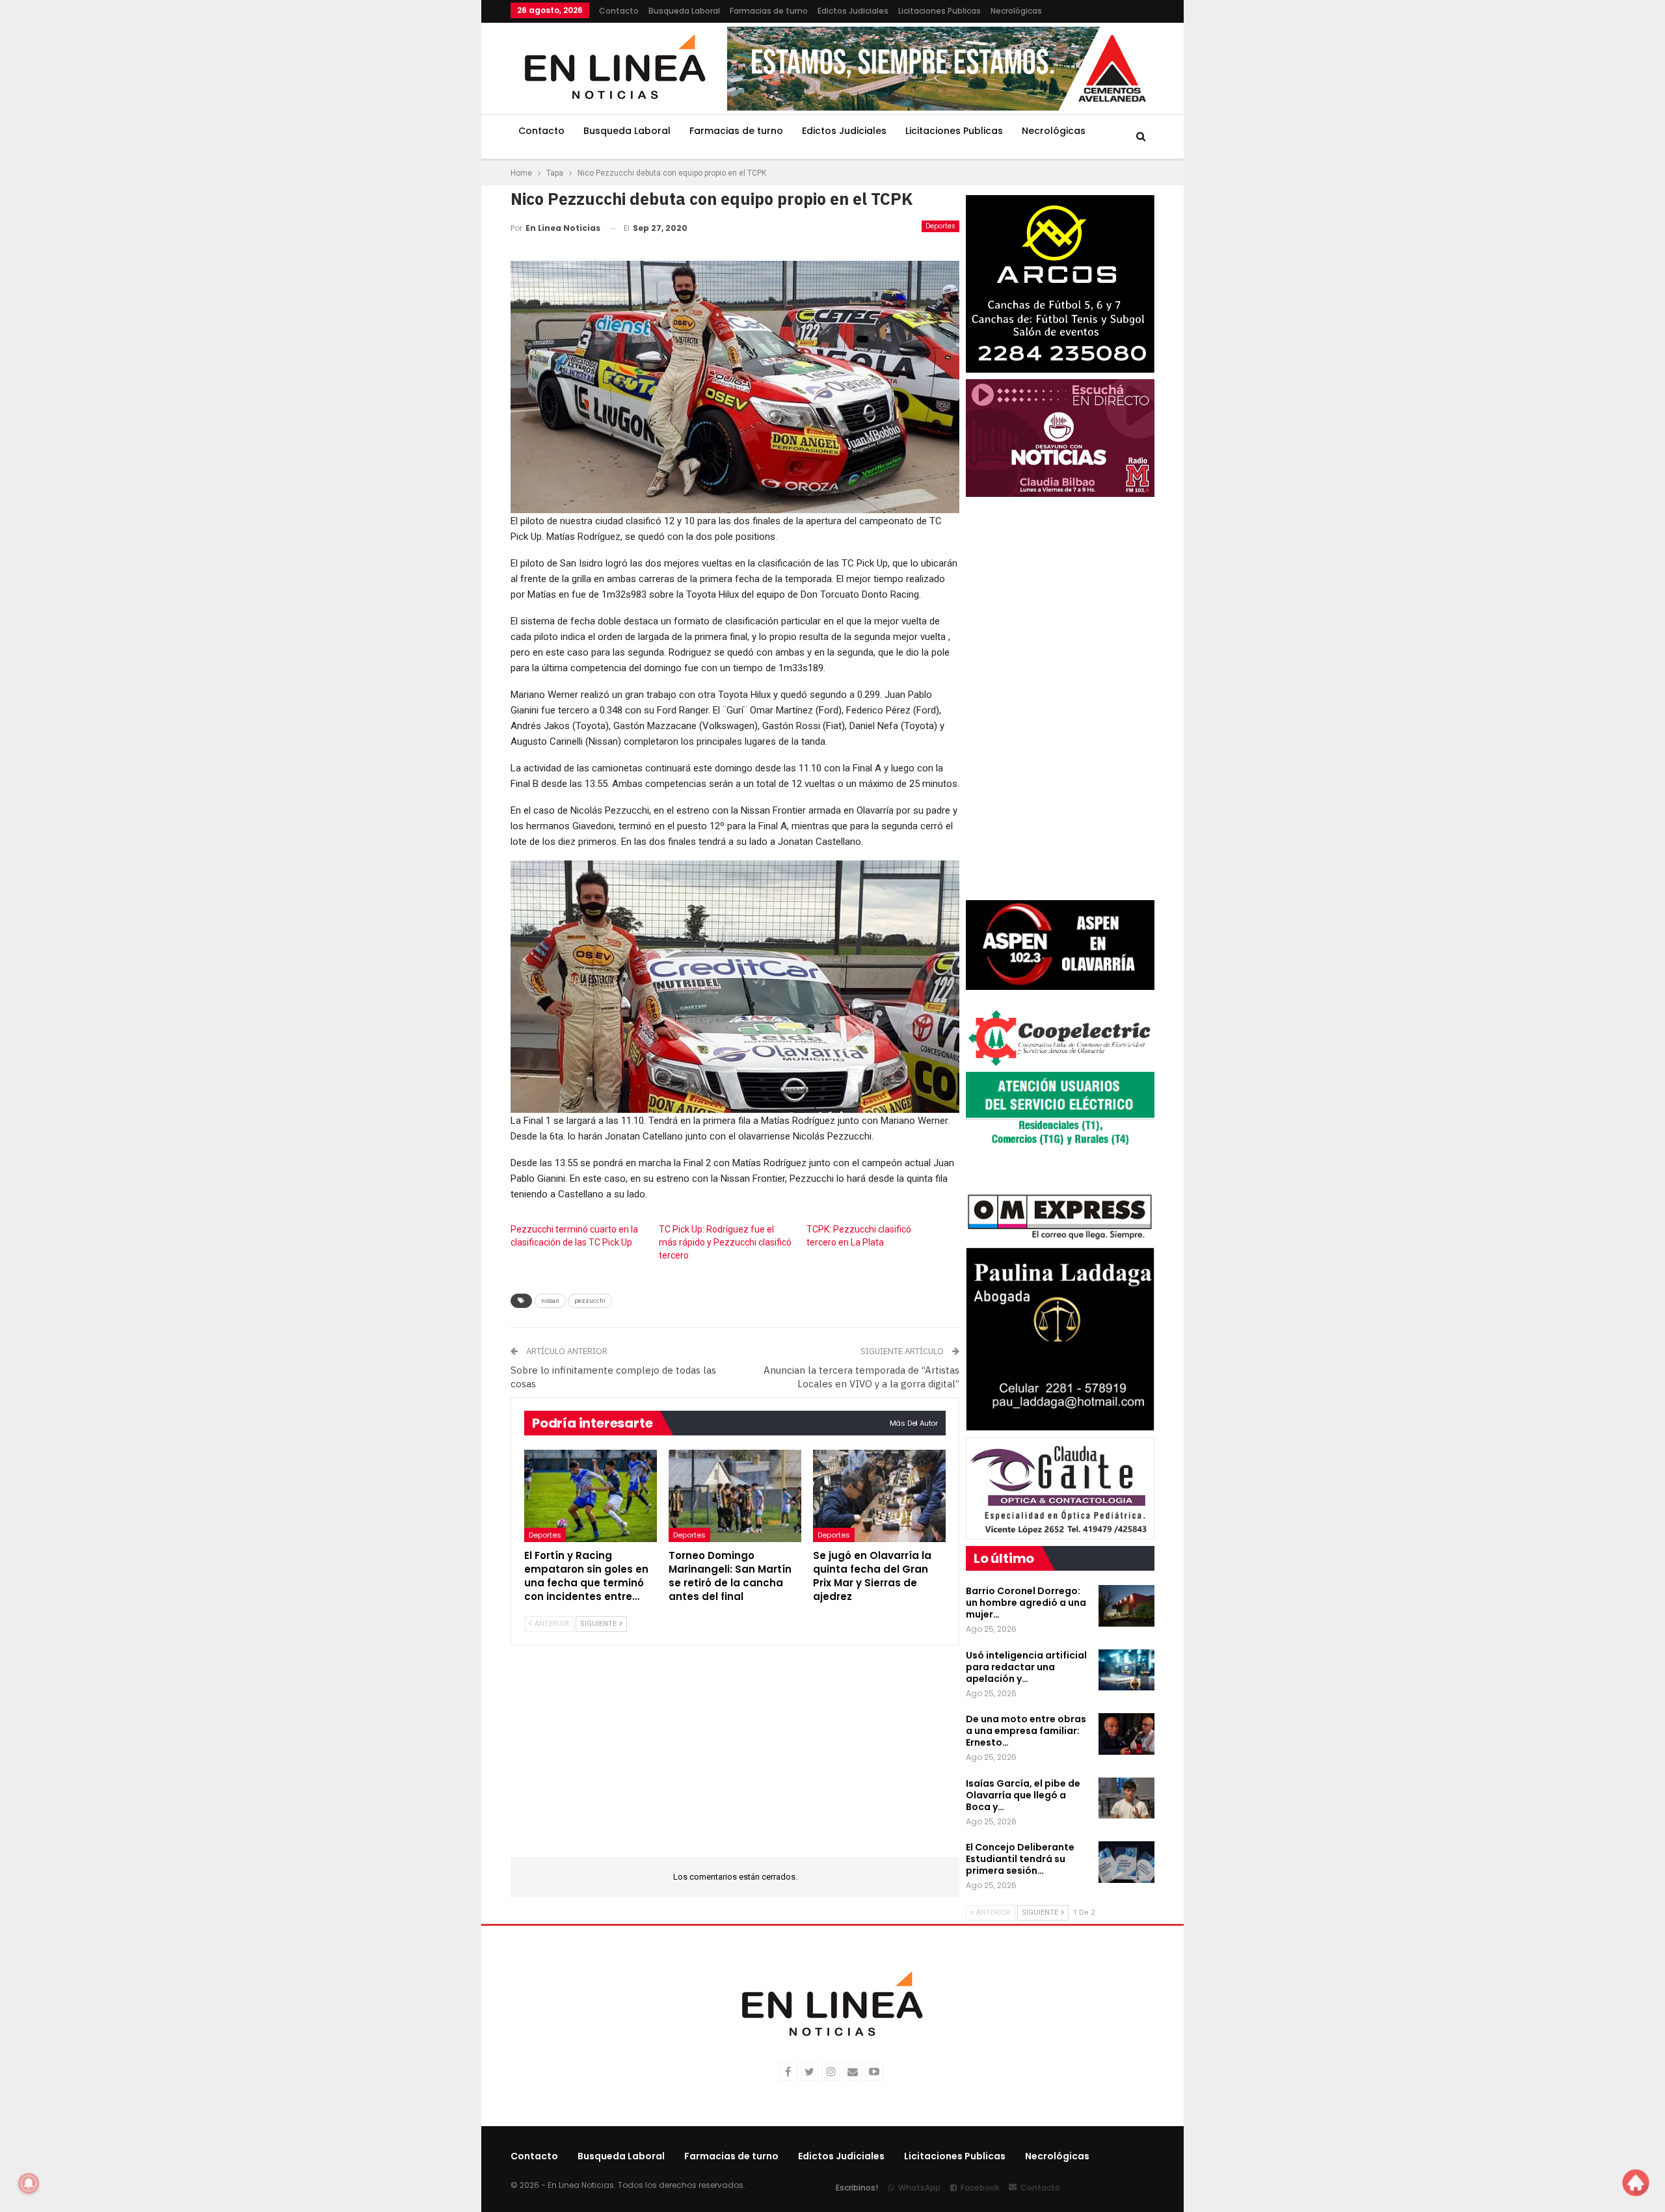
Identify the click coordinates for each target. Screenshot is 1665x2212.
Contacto (619, 11)
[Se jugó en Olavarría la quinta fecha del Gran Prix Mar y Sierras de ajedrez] (879, 1496)
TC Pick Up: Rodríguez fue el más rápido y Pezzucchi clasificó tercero (725, 1242)
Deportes (940, 226)
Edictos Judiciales (853, 11)
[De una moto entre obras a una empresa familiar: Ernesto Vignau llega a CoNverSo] (1126, 1734)
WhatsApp (919, 2188)
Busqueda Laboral (684, 11)
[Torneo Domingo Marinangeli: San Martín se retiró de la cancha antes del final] (735, 1496)
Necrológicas (1016, 11)
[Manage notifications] (29, 2183)
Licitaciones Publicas (939, 11)
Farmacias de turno (769, 11)
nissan (550, 1300)
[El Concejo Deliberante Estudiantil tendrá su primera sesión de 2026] (1126, 1862)
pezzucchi (590, 1300)
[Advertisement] (430, 195)
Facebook (980, 2188)
